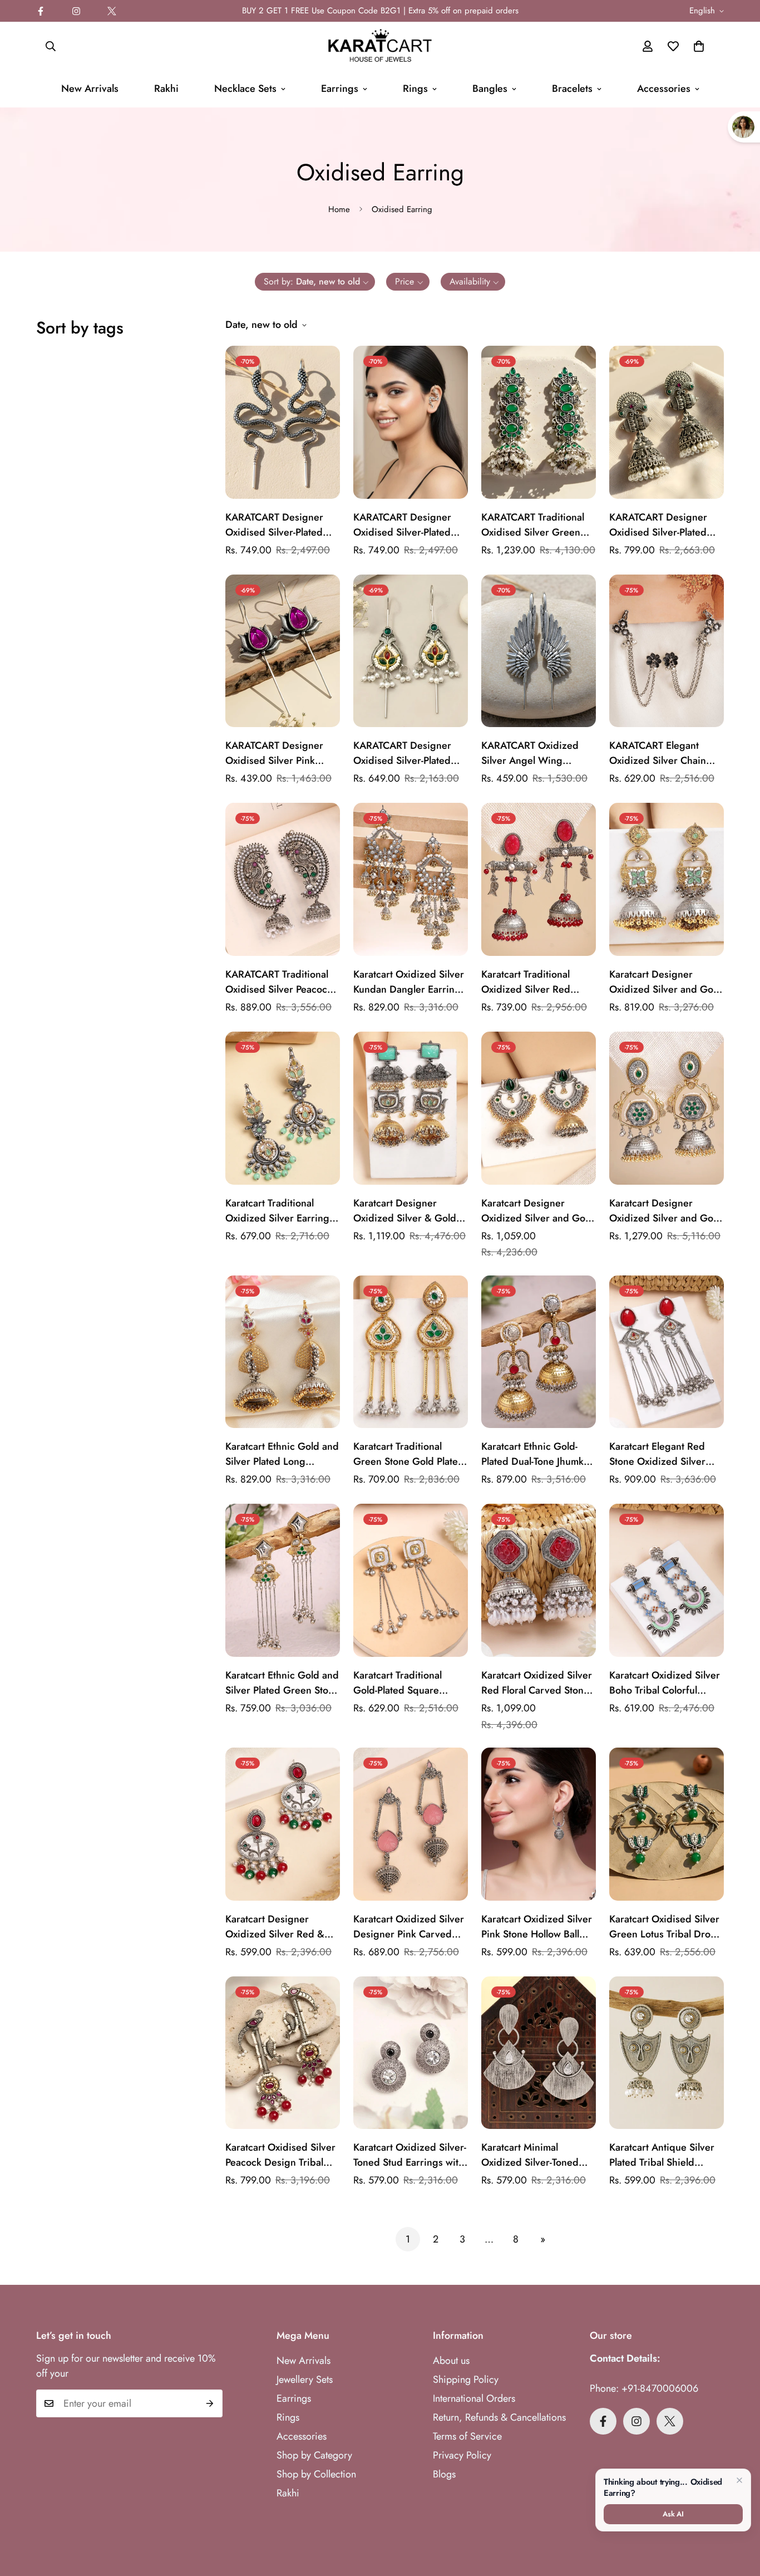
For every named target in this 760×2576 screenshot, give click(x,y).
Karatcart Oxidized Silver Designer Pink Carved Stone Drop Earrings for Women (409, 1927)
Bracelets (572, 89)
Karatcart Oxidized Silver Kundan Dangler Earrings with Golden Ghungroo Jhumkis (409, 982)
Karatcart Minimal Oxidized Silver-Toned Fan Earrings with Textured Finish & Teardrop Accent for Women (530, 2155)
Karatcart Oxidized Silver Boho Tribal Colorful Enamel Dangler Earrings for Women (665, 1683)
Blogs (444, 2474)
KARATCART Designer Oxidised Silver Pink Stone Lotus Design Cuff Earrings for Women (279, 753)
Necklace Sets (245, 89)
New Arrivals (90, 89)
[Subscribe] (210, 2403)
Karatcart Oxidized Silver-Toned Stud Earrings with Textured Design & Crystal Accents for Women (410, 2155)
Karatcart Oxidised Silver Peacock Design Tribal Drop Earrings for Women (280, 2155)
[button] (699, 46)
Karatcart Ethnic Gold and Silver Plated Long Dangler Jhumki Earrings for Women (282, 1454)
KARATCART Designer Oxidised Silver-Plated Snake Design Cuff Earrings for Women (274, 525)
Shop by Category (314, 2455)
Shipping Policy (466, 2379)
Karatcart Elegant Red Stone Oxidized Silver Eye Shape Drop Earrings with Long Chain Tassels (665, 1454)
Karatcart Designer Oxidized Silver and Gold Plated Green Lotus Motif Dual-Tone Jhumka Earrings (537, 1211)
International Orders (474, 2398)
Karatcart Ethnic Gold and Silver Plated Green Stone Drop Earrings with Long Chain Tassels (282, 1683)
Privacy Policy (462, 2455)
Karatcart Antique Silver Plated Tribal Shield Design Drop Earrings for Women (666, 2155)
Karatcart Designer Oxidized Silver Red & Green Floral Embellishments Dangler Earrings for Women (279, 1927)
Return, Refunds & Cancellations (499, 2417)
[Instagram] (76, 11)
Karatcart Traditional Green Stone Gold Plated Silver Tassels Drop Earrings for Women (409, 1454)
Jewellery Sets (305, 2379)
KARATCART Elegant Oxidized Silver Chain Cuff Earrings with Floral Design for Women (663, 753)
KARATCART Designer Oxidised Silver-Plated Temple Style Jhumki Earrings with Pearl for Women (658, 525)
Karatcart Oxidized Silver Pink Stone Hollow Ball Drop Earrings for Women (537, 1927)
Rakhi (166, 89)
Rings (415, 89)
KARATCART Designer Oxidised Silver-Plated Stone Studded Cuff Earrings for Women (402, 753)
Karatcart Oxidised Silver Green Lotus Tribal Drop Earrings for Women (664, 1927)
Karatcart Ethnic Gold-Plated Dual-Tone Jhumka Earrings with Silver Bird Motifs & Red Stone (535, 1454)
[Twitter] (112, 11)
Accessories (664, 89)
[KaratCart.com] (380, 46)
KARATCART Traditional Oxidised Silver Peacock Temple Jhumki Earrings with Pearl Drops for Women (279, 982)
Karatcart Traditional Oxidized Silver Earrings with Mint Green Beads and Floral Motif (280, 1211)
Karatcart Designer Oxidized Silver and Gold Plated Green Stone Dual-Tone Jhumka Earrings (665, 1211)
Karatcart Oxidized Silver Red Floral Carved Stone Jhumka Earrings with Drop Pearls (537, 1683)
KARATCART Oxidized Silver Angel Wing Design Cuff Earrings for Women (536, 753)
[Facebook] (41, 11)
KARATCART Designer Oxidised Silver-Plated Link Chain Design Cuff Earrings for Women (405, 525)
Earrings (340, 89)
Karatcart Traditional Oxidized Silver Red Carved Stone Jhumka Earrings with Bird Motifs (536, 982)
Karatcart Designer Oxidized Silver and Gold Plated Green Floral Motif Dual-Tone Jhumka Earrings (665, 982)
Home (339, 209)
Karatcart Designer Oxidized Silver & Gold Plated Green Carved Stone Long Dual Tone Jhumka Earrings (405, 1211)
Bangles (490, 89)
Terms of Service (467, 2436)
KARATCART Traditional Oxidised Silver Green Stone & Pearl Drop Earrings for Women (533, 525)
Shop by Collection (316, 2474)
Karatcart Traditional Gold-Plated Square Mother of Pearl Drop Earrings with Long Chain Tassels (409, 1683)
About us (451, 2361)
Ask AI (673, 2514)
